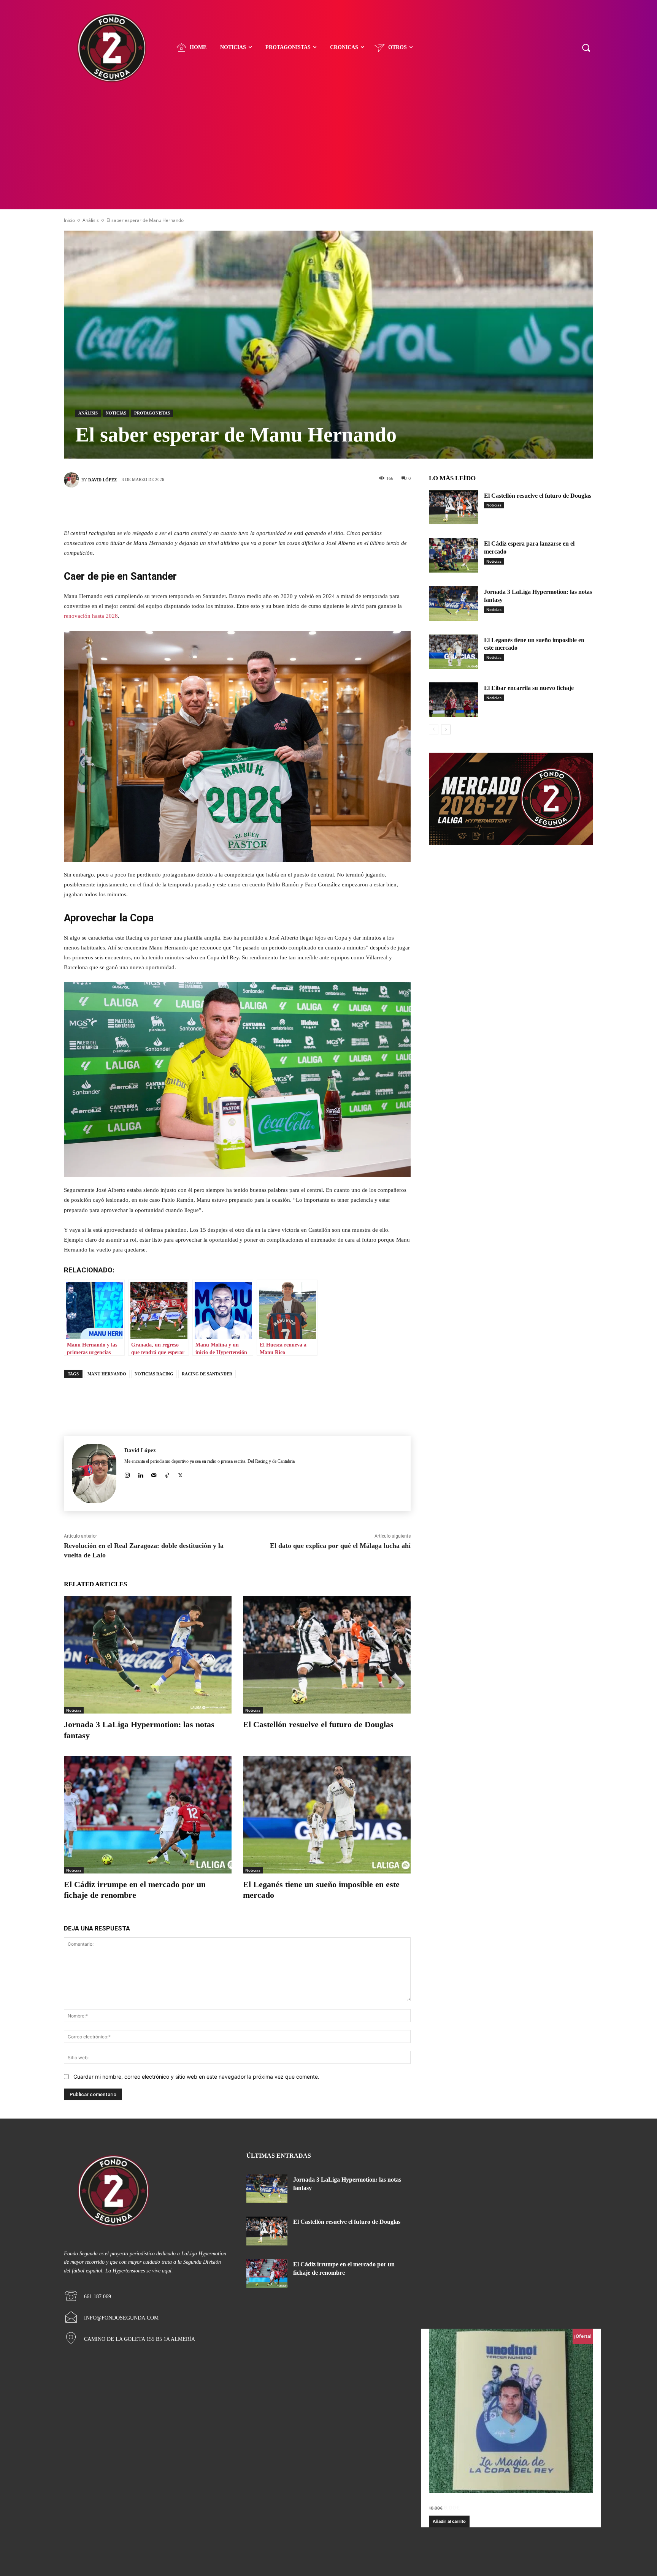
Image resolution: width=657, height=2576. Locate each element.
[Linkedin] (140, 1474)
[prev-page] (434, 729)
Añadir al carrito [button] (449, 2521)
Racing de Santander (207, 1374)
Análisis (91, 220)
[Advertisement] (328, 152)
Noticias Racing (154, 1374)
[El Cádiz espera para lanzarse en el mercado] (454, 555)
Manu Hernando (107, 1374)
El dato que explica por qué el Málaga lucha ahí (340, 1546)
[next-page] (446, 729)
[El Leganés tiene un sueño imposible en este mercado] (327, 1815)
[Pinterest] (249, 506)
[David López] (73, 480)
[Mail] (154, 1474)
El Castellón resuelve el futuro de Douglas (318, 1724)
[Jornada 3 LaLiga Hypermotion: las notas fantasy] (148, 1655)
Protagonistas (152, 413)
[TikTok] (167, 1474)
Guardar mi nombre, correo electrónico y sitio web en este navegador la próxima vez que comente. (196, 2077)
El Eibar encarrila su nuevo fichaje (529, 688)
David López (102, 480)
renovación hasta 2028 (91, 616)
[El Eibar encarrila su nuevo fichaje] (454, 700)
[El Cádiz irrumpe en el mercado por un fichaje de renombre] (148, 1815)
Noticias (116, 413)
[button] (586, 47)
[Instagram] (127, 1474)
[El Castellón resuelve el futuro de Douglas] (327, 1655)
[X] (226, 506)
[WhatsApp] (271, 506)
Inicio (69, 220)
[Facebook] (203, 506)
